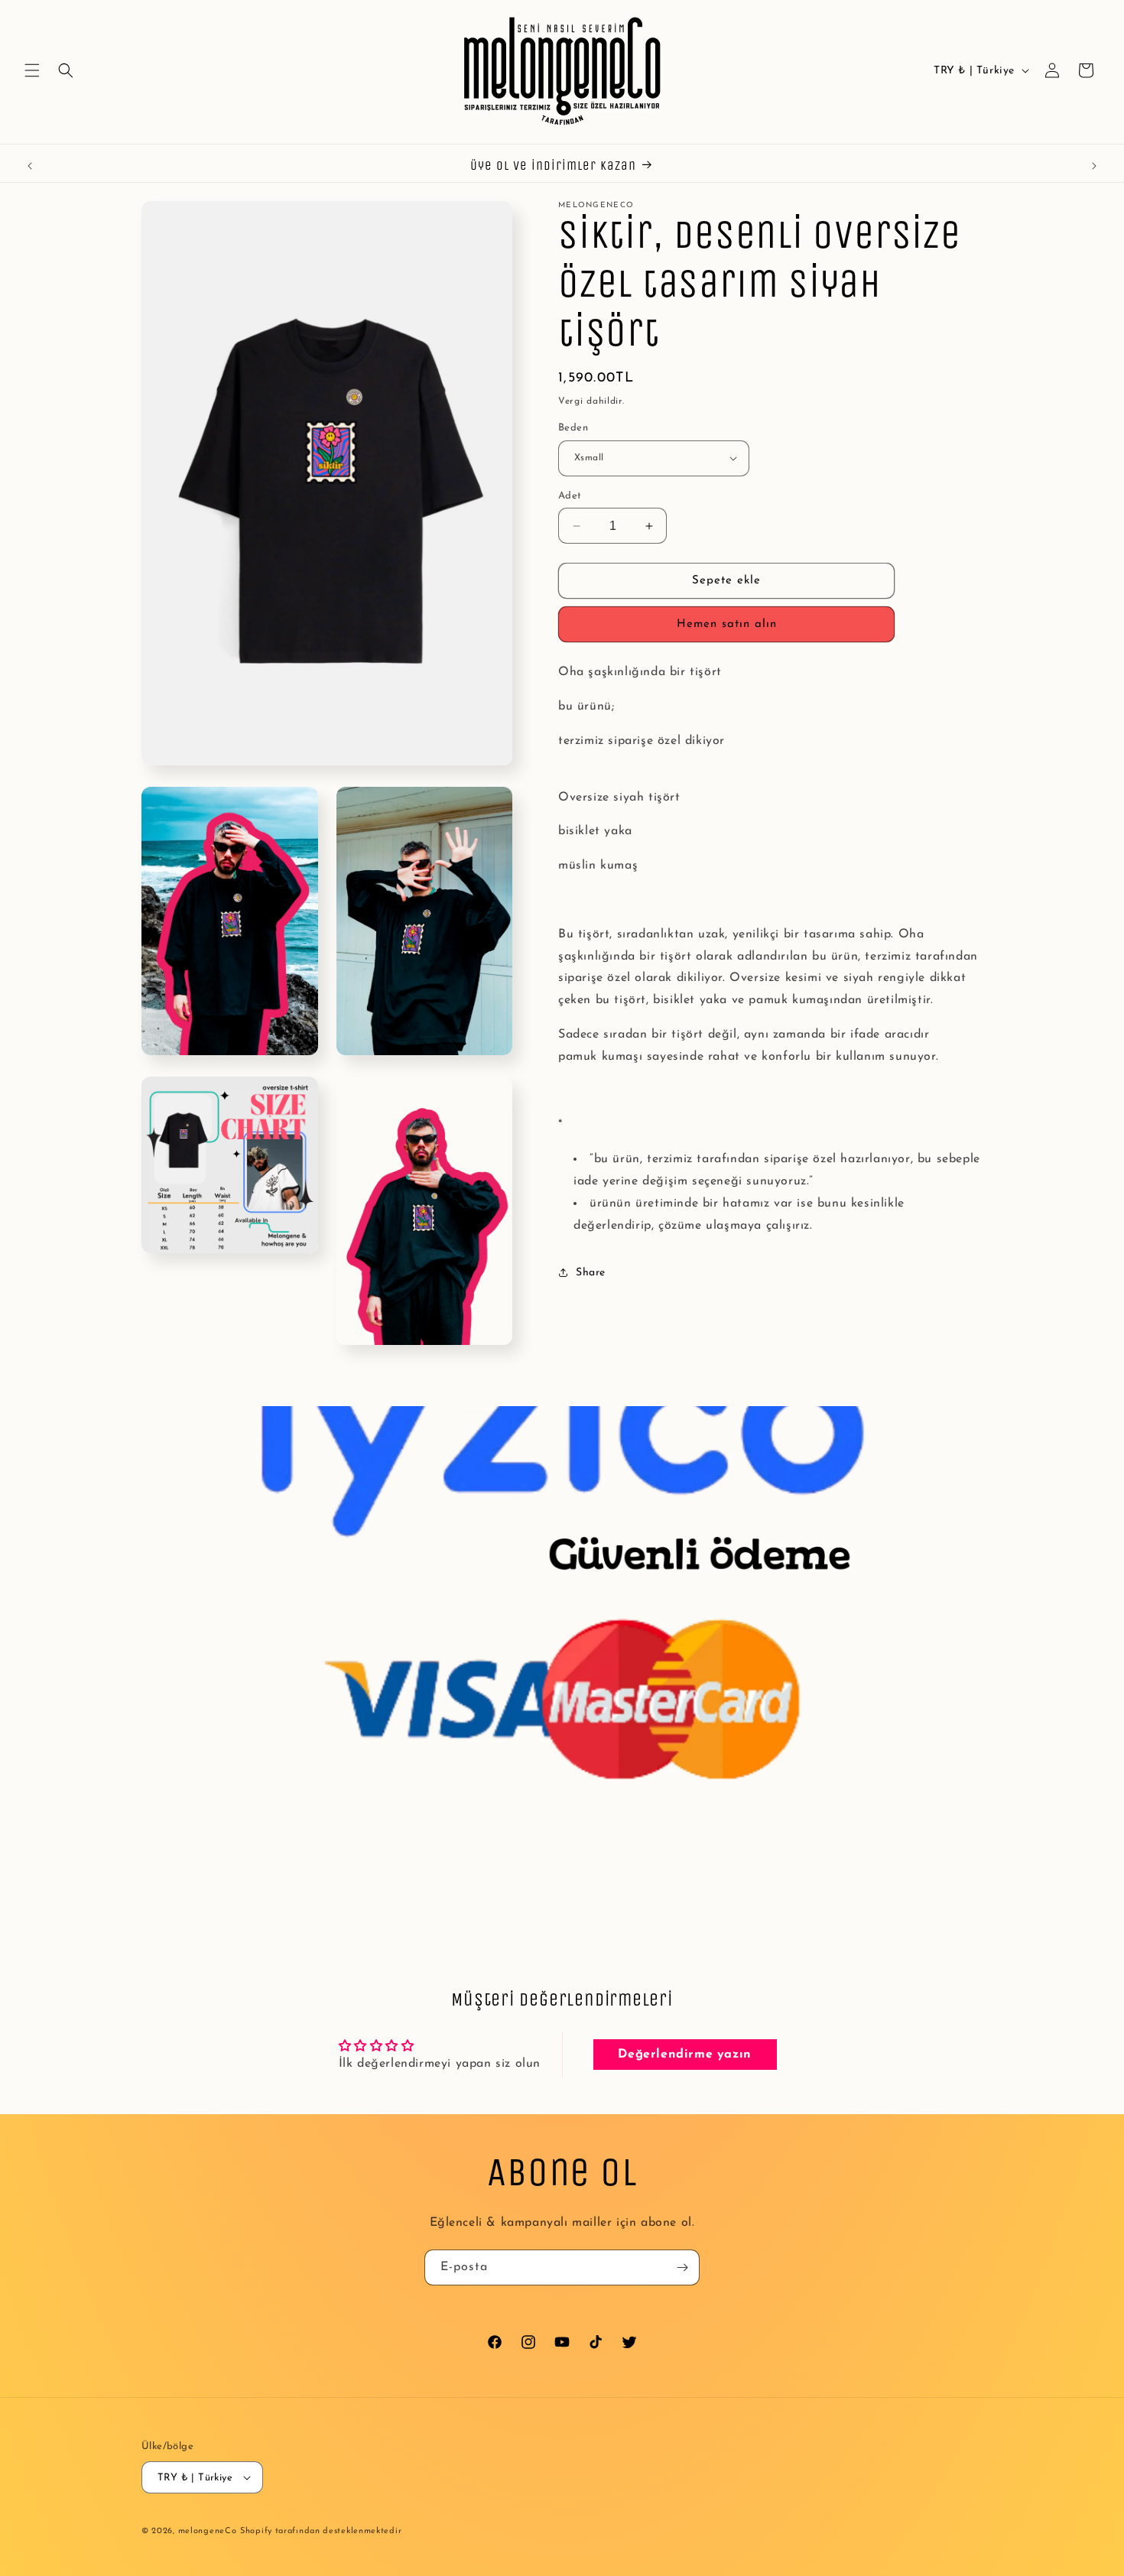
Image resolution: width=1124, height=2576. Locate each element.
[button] (32, 70)
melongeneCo (208, 2531)
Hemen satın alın (727, 624)
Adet (570, 496)
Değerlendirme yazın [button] (684, 2055)
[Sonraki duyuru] (1094, 166)
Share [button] (591, 1273)
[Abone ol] (682, 2267)
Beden (573, 428)
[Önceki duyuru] (30, 166)
